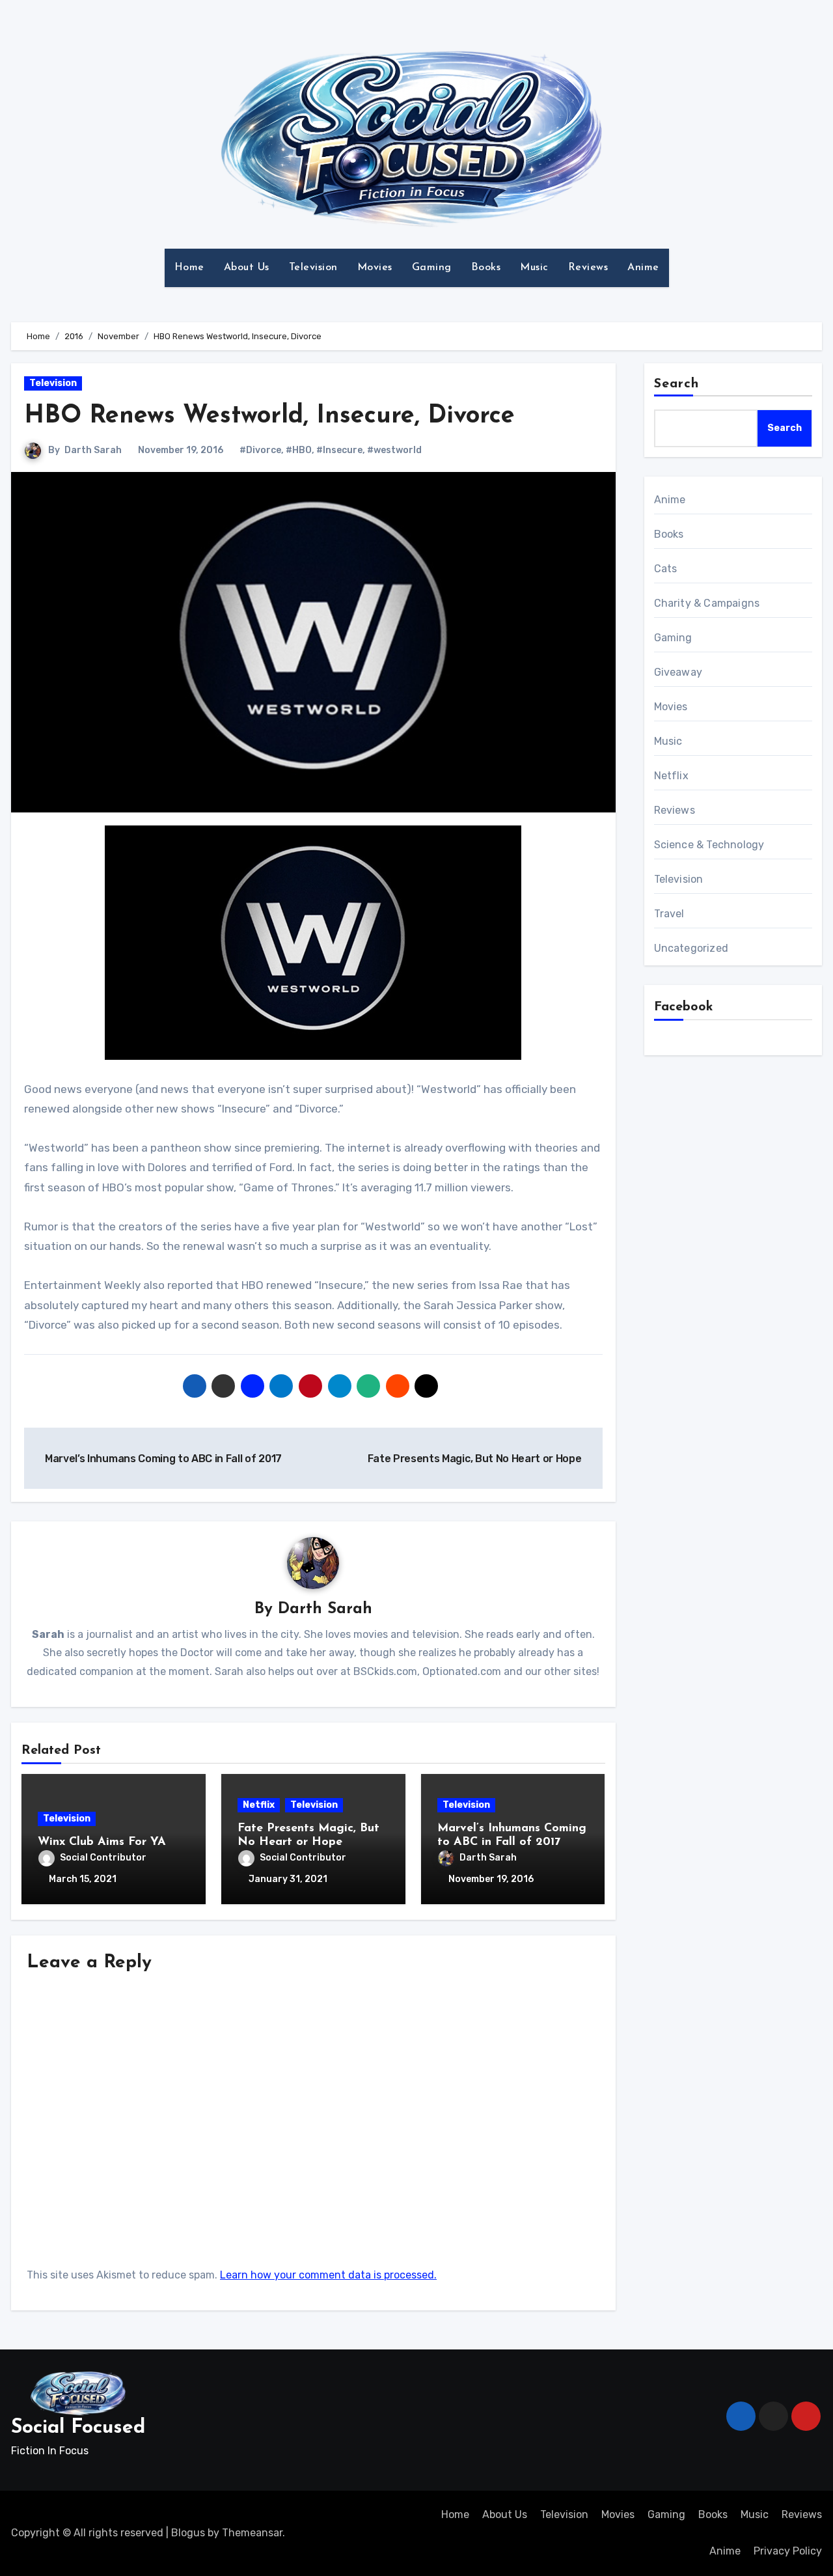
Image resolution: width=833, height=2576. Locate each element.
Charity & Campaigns (707, 603)
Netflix (259, 1805)
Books (486, 268)
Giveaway (678, 672)
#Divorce (260, 450)
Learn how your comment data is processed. (328, 2275)
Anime (643, 268)
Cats (666, 569)
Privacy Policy (788, 2551)
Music (534, 268)
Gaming (432, 268)
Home (189, 268)
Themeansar (252, 2533)
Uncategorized (691, 948)
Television (313, 268)
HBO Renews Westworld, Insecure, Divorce (269, 416)
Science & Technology (709, 845)
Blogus (188, 2533)
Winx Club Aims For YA (102, 1842)
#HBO (299, 450)
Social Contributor (103, 1858)
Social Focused (78, 2428)
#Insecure (339, 450)
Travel (669, 914)
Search (677, 384)
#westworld (394, 450)
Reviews (588, 268)
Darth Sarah (93, 450)
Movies (375, 268)
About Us (247, 268)
